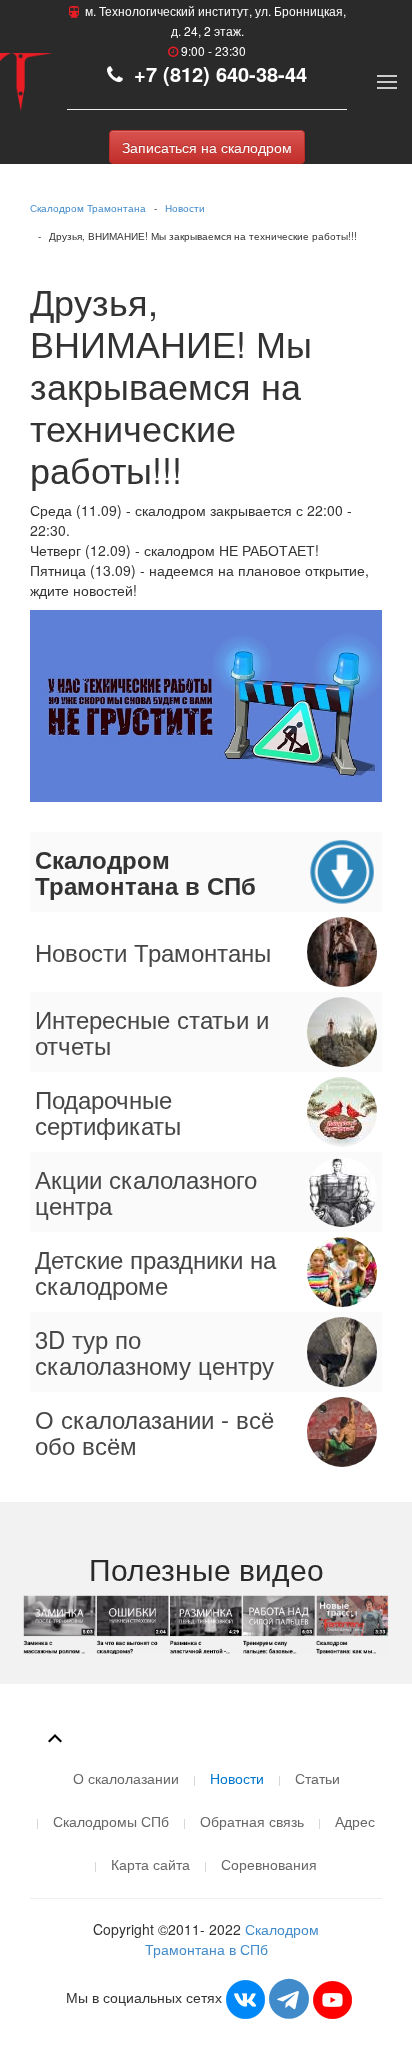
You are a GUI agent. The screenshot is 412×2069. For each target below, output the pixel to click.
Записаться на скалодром (207, 147)
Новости (185, 208)
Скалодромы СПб (111, 1821)
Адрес (355, 1821)
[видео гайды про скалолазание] (206, 1623)
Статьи (317, 1778)
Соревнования (269, 1864)
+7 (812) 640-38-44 (217, 73)
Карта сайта (150, 1864)
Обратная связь (252, 1821)
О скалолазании (126, 1778)
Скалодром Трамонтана (88, 208)
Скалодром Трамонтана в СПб (232, 1939)
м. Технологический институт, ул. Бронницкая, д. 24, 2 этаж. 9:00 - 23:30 (214, 30)
